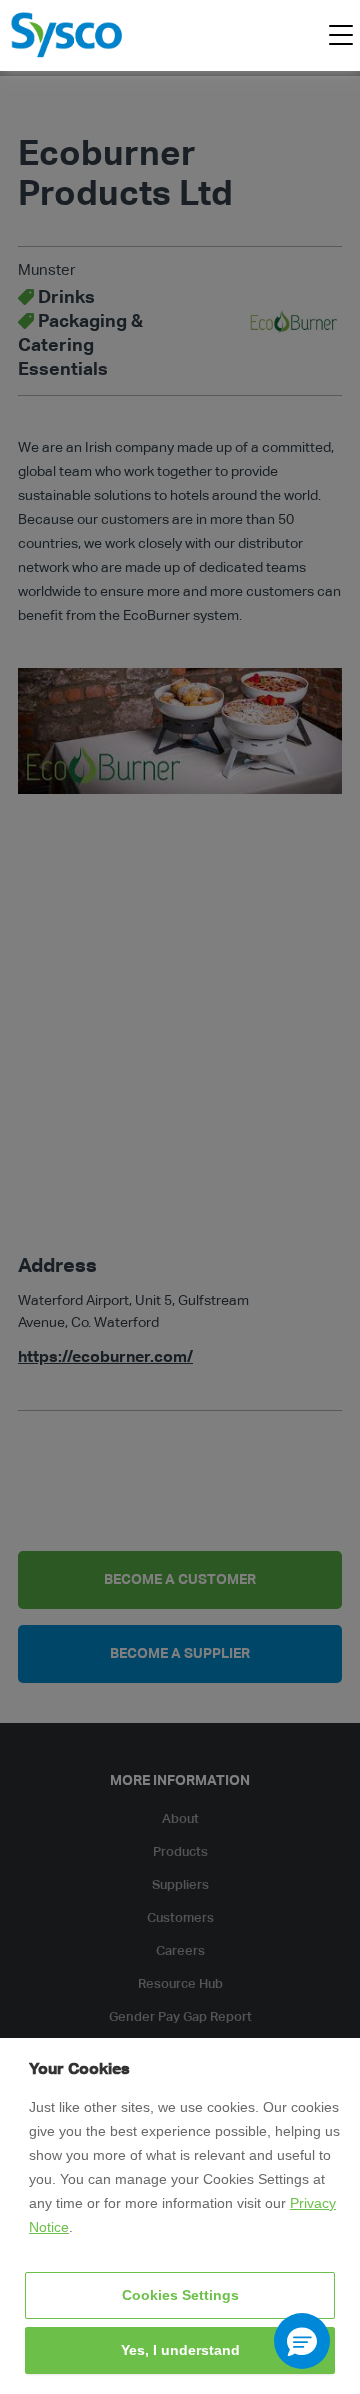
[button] (302, 2341)
